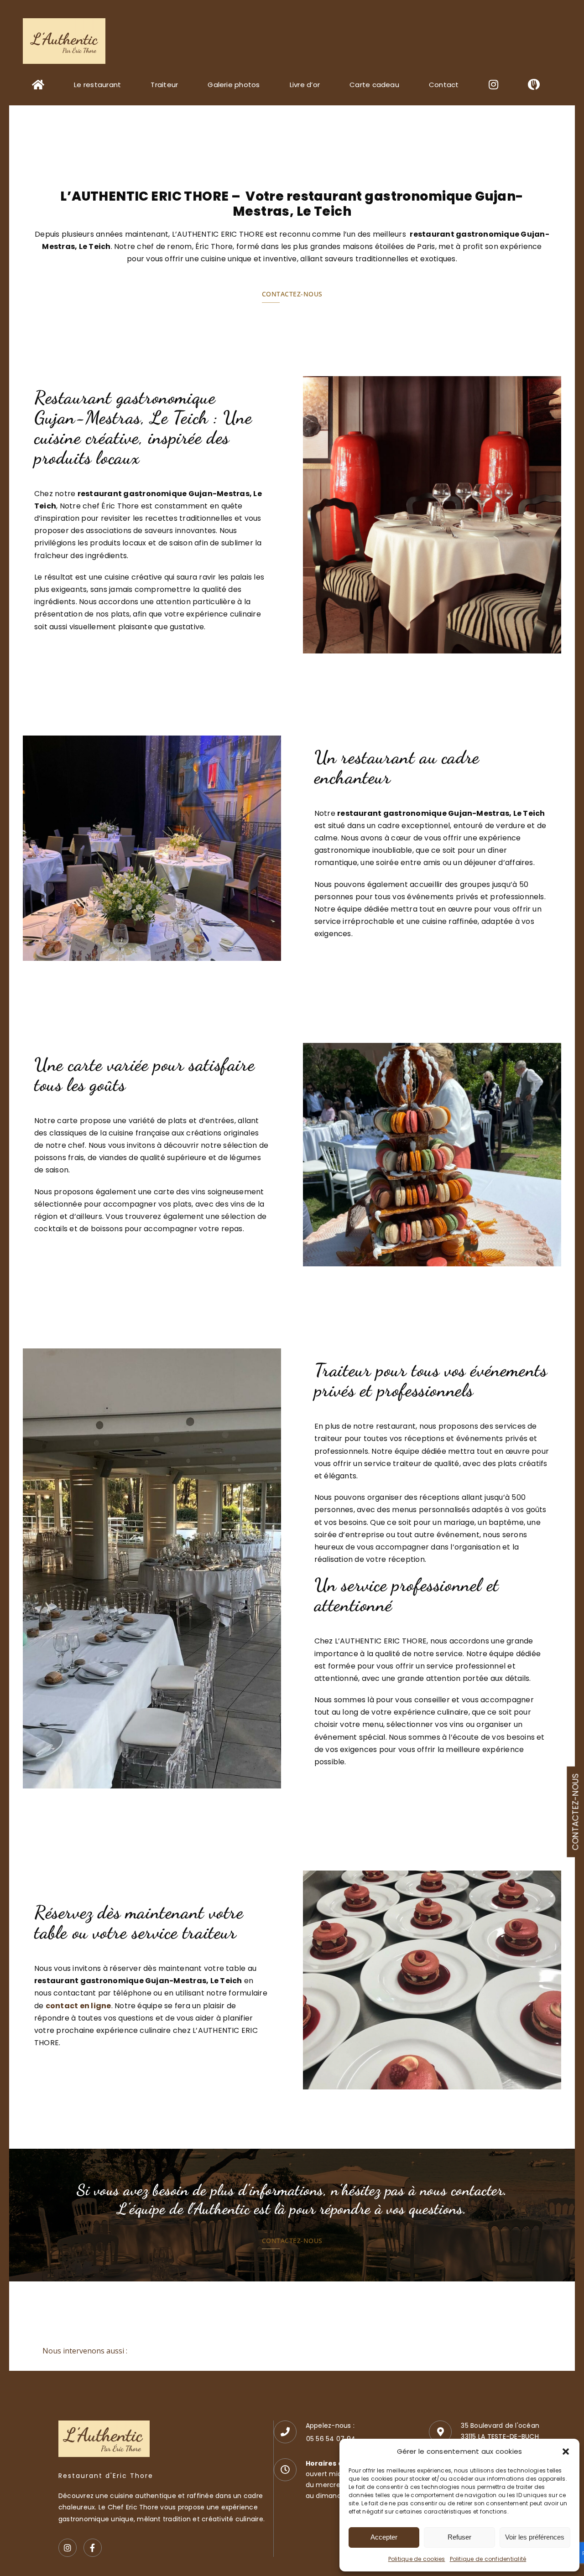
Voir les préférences (535, 2537)
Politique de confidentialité (488, 2559)
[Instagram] (68, 2548)
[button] (566, 2452)
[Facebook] (93, 2548)
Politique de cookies (417, 2559)
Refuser (459, 2537)
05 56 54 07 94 (331, 2439)
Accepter (384, 2537)
